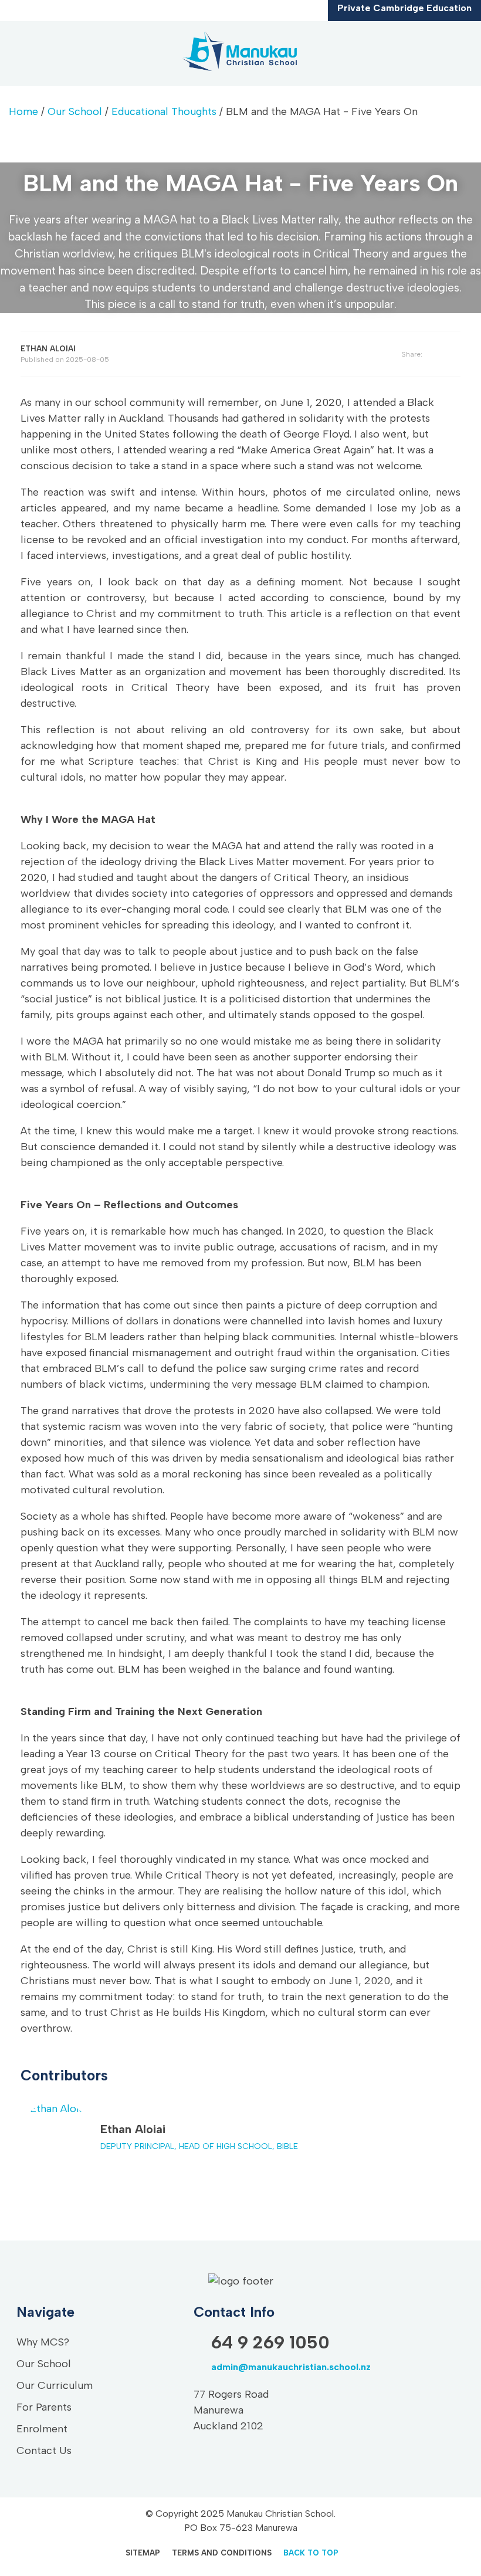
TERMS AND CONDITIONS (222, 2553)
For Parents (44, 2407)
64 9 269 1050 (270, 2342)
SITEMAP (143, 2553)
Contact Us (44, 2450)
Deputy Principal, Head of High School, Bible (199, 2146)
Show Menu (19, 53)
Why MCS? (43, 2342)
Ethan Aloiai (133, 2129)
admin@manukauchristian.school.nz (291, 2367)
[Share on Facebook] (441, 355)
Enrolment (42, 2429)
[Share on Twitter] (457, 354)
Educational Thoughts (164, 111)
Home (23, 111)
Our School (75, 111)
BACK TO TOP (311, 2553)
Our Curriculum (55, 2385)
